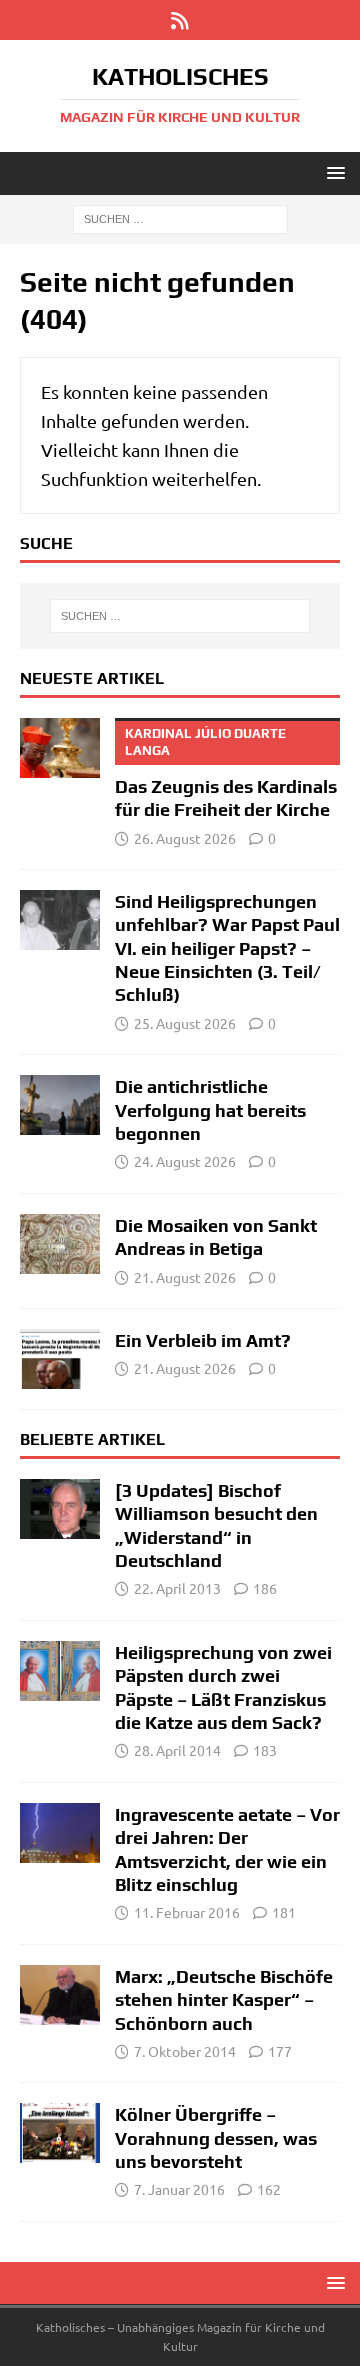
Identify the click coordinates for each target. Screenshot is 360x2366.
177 (280, 2051)
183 (265, 1750)
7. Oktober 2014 (185, 2051)
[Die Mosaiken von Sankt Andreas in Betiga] (60, 1244)
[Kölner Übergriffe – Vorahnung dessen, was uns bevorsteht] (60, 2133)
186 (265, 1588)
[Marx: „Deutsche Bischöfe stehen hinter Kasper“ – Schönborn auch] (60, 1995)
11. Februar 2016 (187, 1912)
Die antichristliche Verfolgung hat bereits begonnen (210, 1110)
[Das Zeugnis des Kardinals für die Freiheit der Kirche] (60, 748)
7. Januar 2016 (179, 2189)
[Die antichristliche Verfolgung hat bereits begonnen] (60, 1105)
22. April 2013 (177, 1588)
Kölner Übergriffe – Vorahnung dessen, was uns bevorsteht (216, 2138)
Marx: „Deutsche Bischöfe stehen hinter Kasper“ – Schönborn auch (224, 2000)
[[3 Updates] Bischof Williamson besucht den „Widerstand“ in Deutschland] (60, 1509)
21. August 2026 (185, 1277)
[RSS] (180, 20)
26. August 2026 (185, 838)
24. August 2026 (185, 1161)
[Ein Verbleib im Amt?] (60, 1359)
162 (269, 2189)
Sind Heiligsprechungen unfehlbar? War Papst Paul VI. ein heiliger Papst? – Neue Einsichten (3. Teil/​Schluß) (227, 948)
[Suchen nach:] (180, 218)
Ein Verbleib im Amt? (203, 1340)
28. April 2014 (177, 1750)
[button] (332, 172)
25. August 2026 (185, 1023)
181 (284, 1912)
